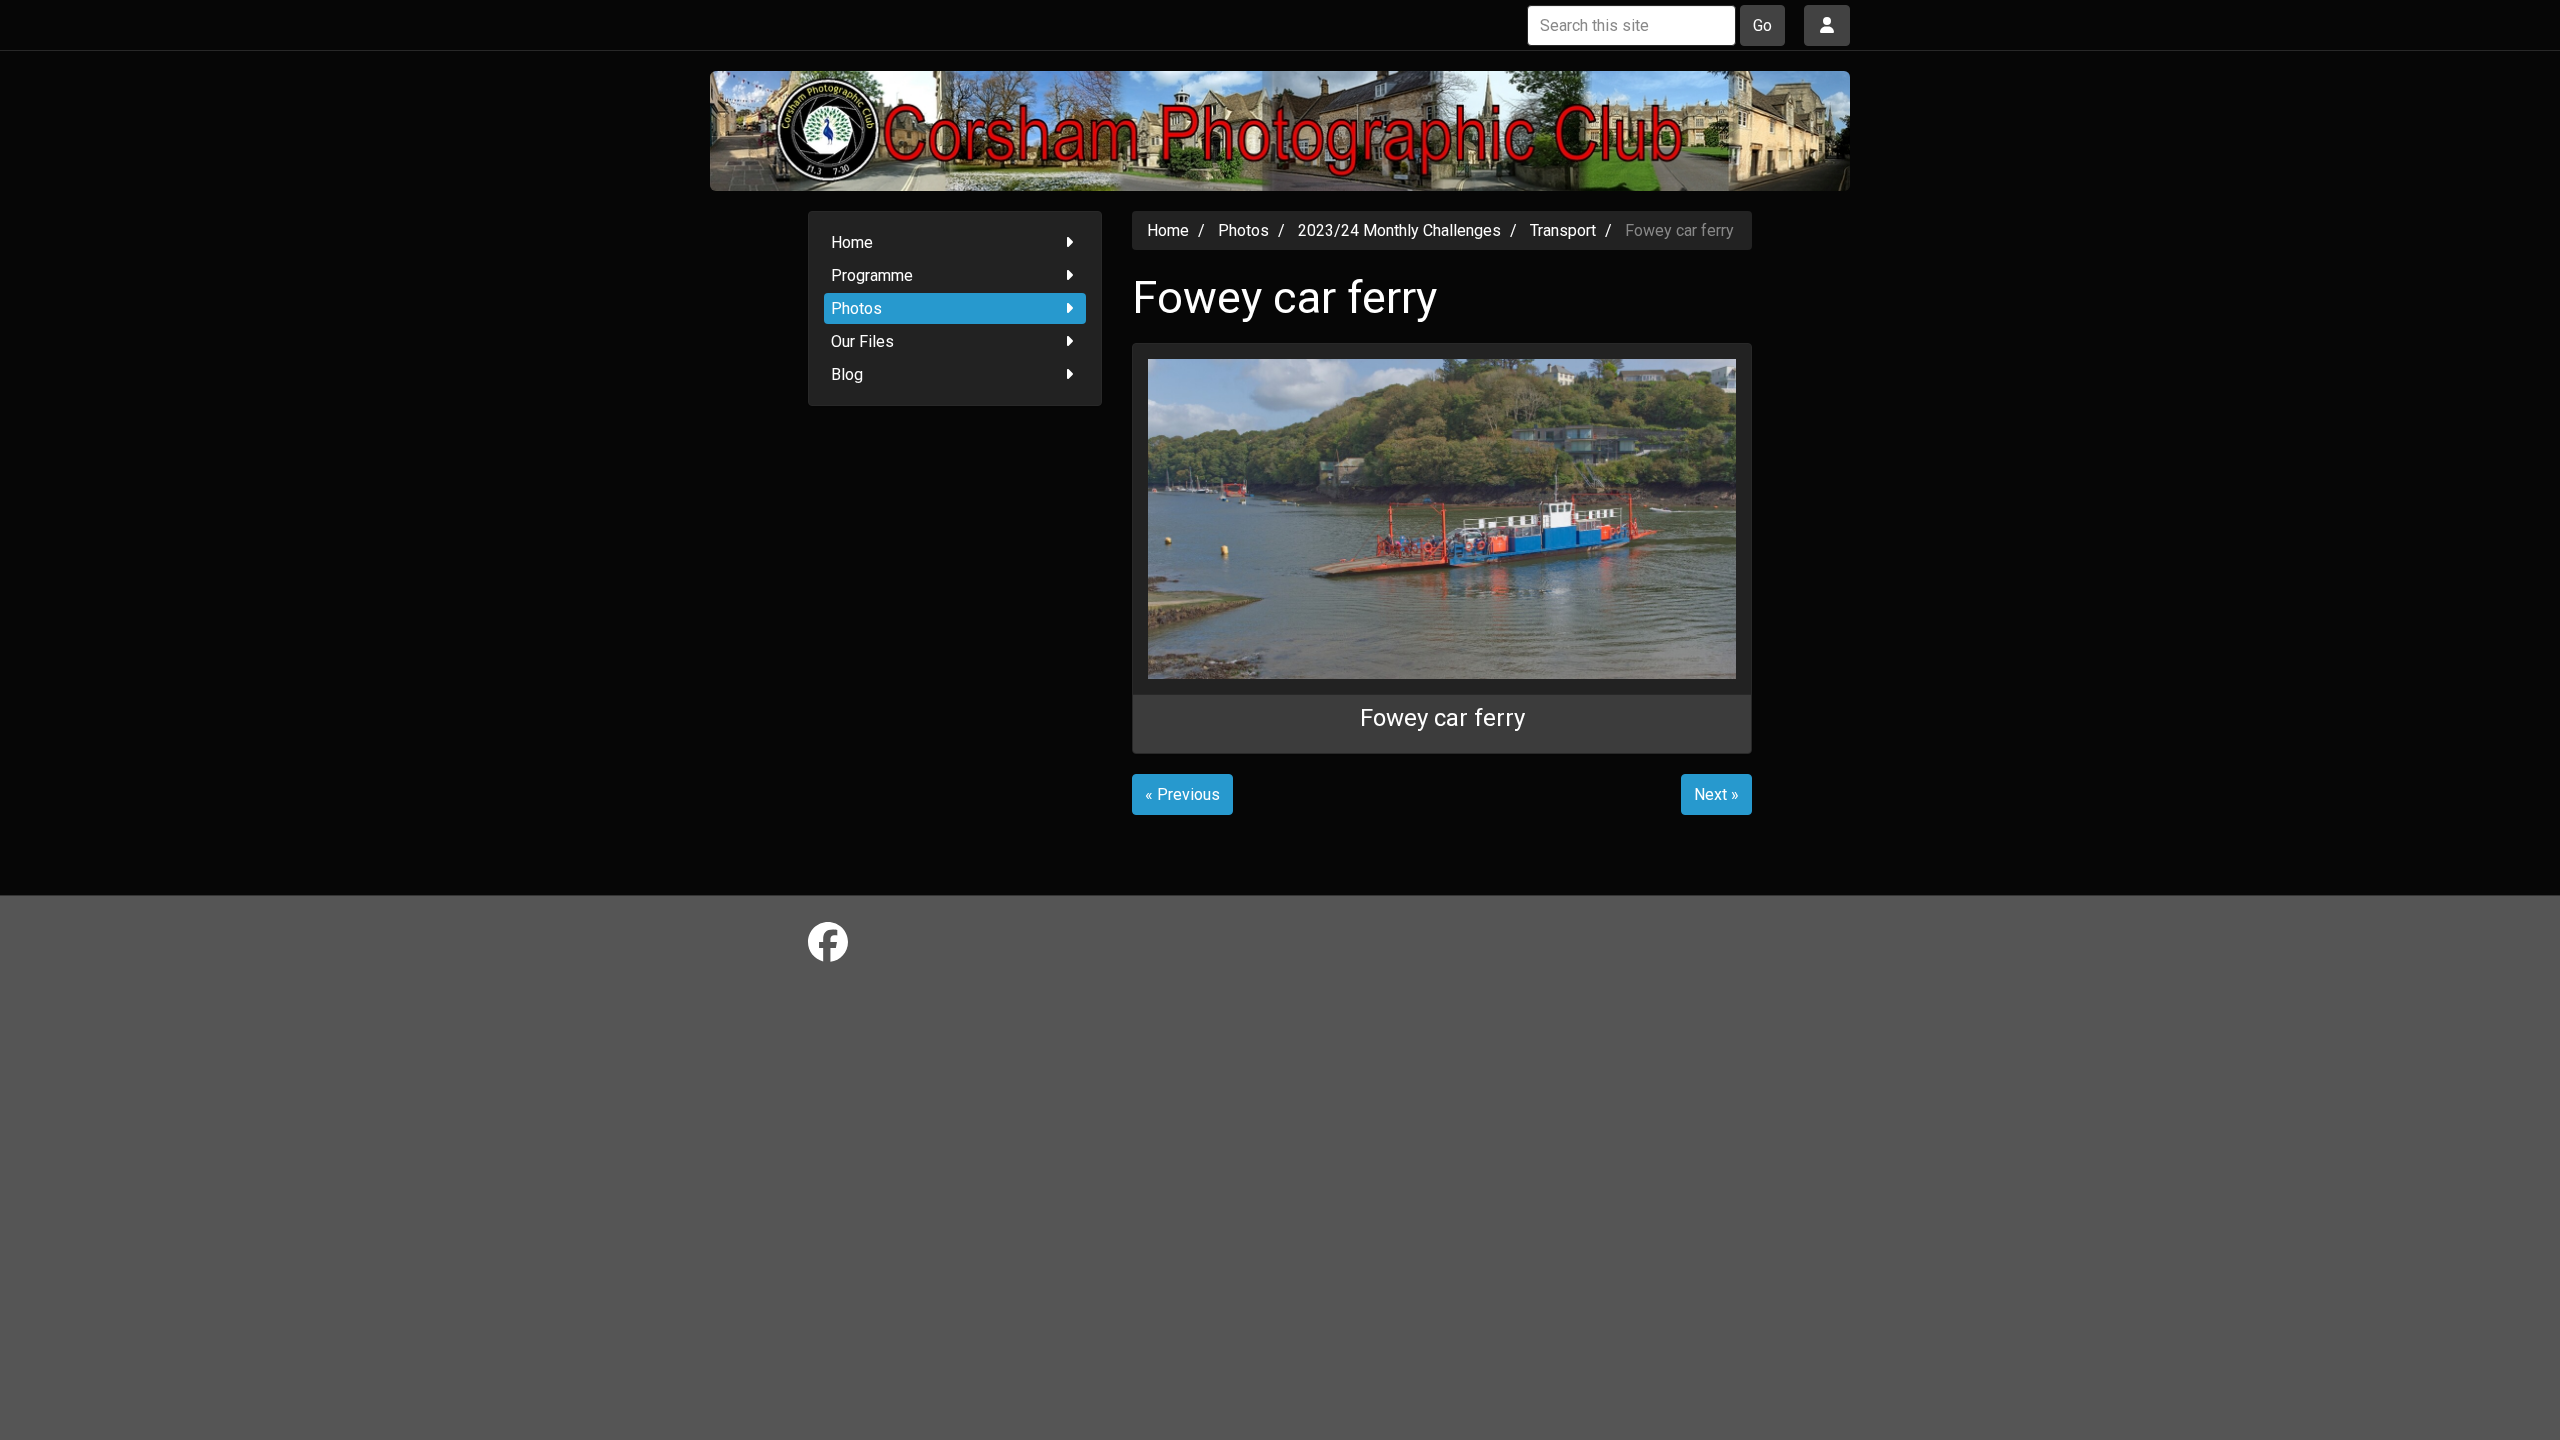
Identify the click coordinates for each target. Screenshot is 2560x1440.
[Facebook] (828, 943)
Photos (856, 308)
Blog (847, 374)
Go (1762, 25)
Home (852, 242)
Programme (872, 275)
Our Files (862, 341)
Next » (1716, 794)
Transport (1563, 230)
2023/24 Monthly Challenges (1399, 230)
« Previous (1182, 794)
